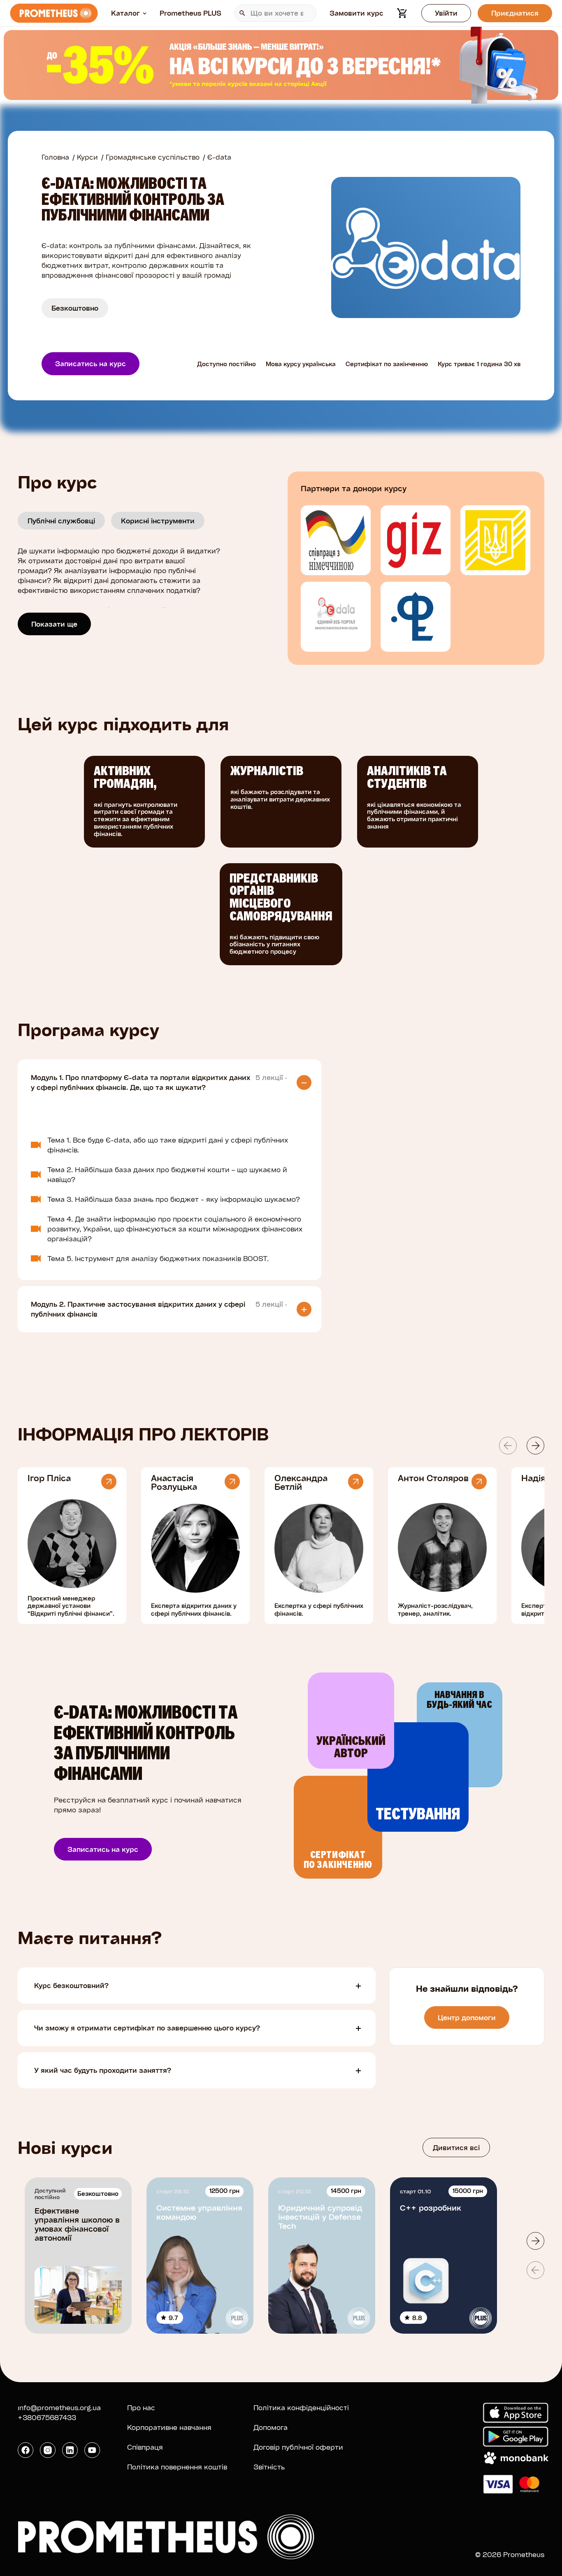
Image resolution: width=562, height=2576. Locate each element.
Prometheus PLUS (190, 13)
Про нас (141, 2408)
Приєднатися (515, 13)
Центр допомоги (467, 2017)
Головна (55, 157)
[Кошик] (402, 13)
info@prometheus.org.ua (59, 2408)
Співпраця (145, 2447)
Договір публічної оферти (298, 2447)
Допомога (271, 2427)
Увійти (446, 13)
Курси (87, 157)
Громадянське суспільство (153, 157)
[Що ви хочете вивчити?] (275, 13)
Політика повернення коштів (177, 2467)
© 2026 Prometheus (510, 2554)
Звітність (269, 2467)
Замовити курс (356, 13)
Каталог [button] (125, 13)
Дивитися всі (456, 2147)
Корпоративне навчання (169, 2427)
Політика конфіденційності (301, 2408)
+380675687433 (47, 2417)
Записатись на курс (91, 364)
